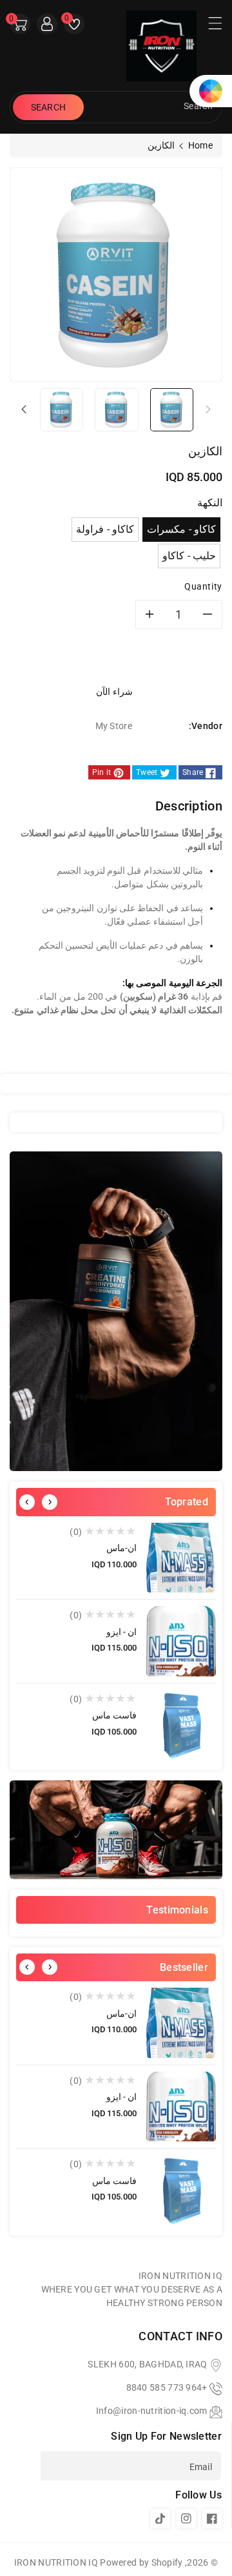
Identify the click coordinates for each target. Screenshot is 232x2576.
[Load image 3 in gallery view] (62, 409)
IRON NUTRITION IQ (56, 2562)
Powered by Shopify (141, 2562)
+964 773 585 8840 (167, 2387)
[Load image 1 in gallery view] (172, 409)
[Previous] (27, 1502)
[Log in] (47, 24)
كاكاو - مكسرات (181, 529)
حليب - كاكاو (189, 556)
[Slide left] (208, 409)
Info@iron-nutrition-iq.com (152, 2411)
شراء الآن (115, 692)
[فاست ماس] (181, 1725)
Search (49, 107)
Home (200, 145)
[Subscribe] (25, 2466)
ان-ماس (121, 1548)
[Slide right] (24, 409)
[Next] (50, 1502)
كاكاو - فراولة (105, 529)
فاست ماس (114, 1715)
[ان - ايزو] (181, 1641)
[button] (209, 26)
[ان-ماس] (181, 1558)
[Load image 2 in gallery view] (116, 409)
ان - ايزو (121, 1632)
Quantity (203, 586)
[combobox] (151, 107)
